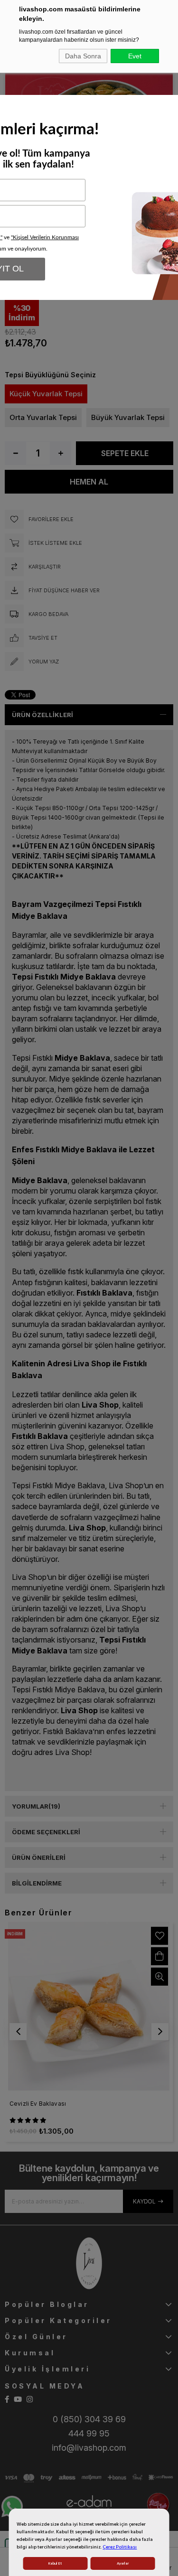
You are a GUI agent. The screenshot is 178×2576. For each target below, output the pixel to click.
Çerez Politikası (120, 2547)
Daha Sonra (83, 56)
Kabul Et (55, 2563)
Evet (135, 56)
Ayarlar (123, 2563)
